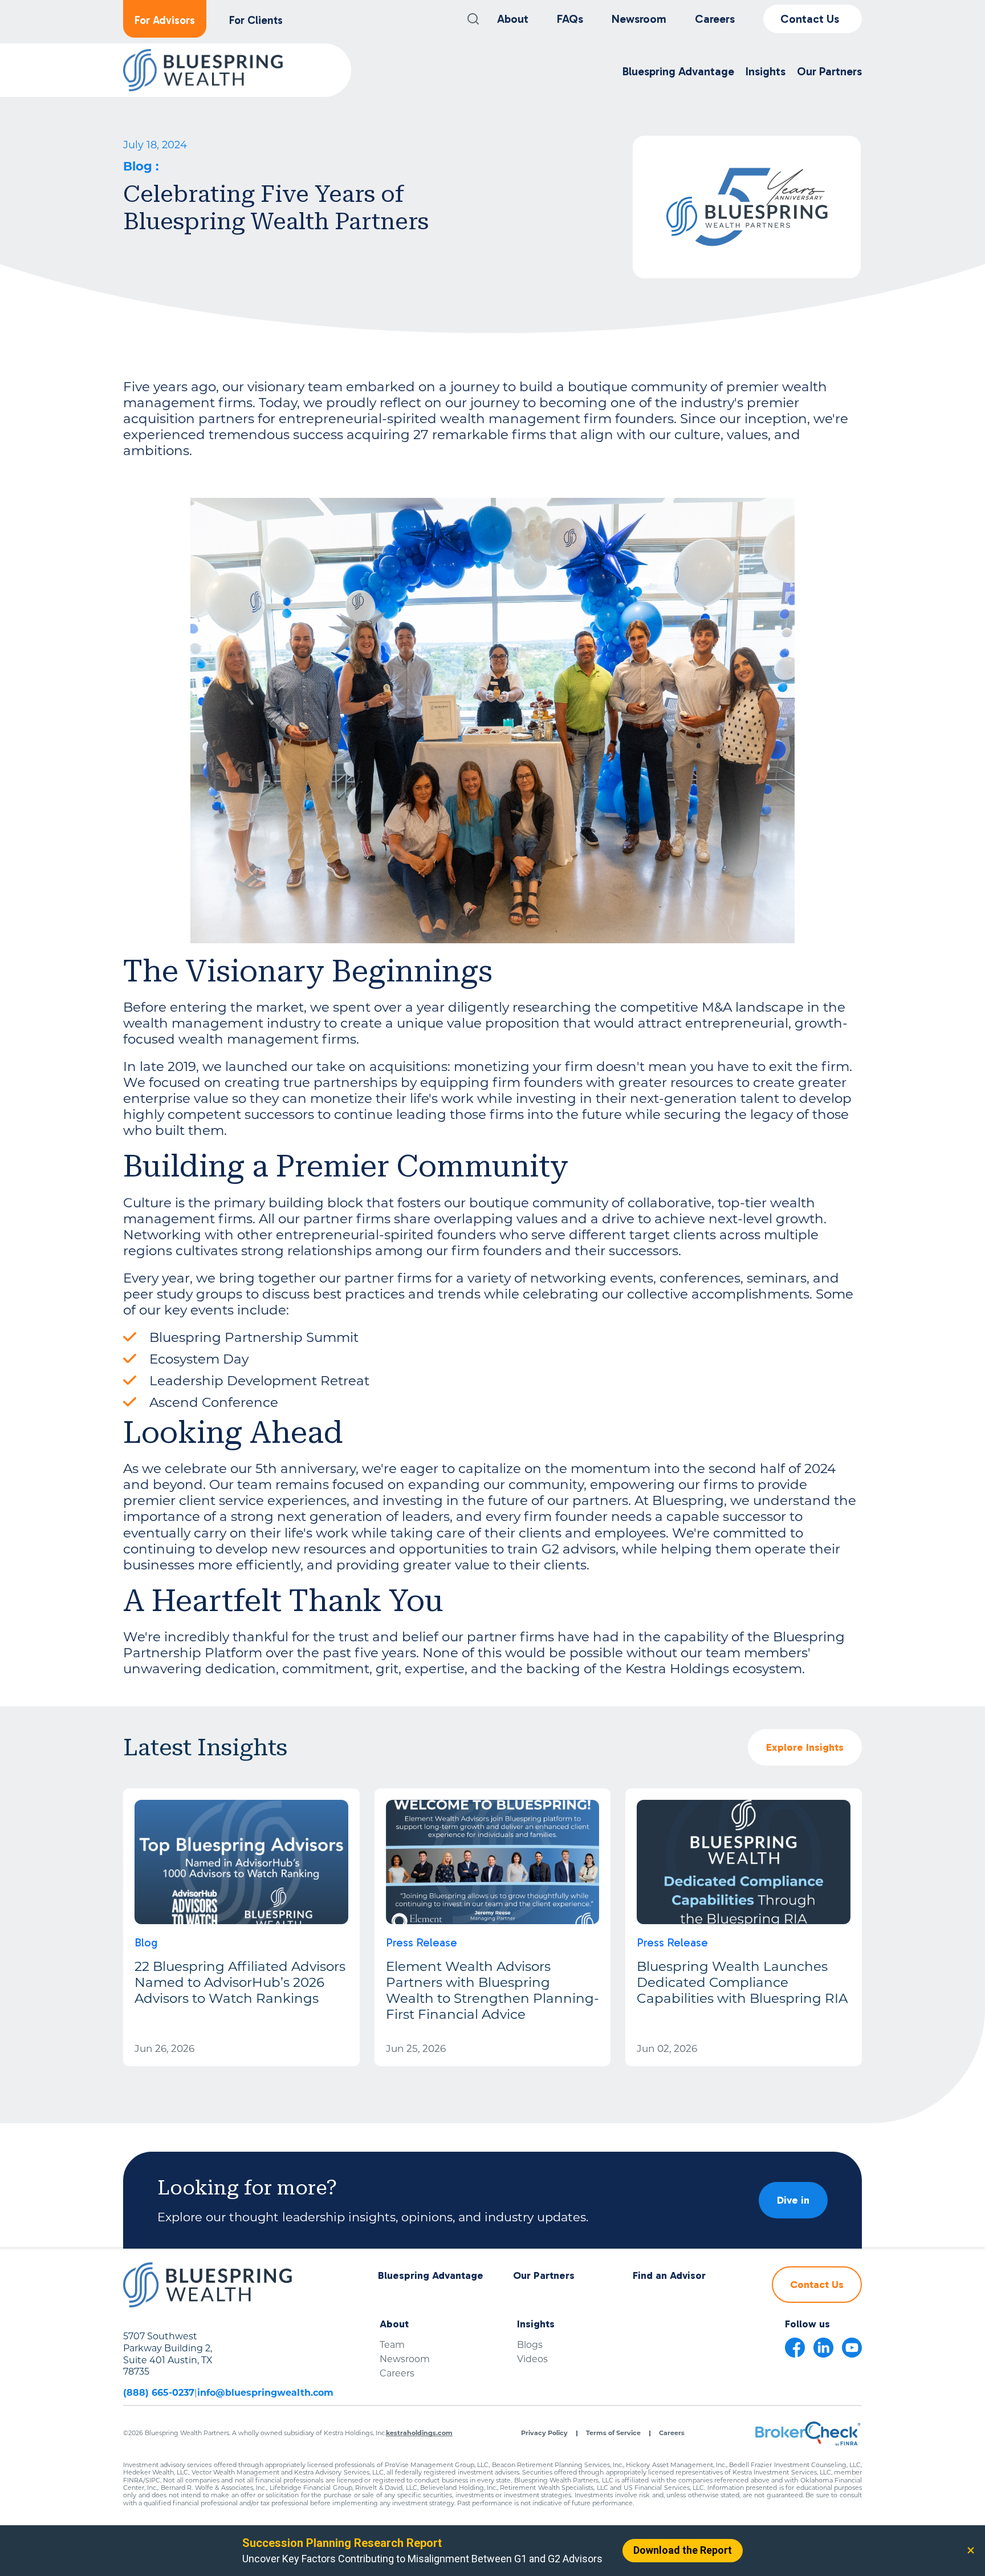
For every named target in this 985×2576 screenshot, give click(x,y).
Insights (536, 2324)
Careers (715, 19)
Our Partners (544, 2276)
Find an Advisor (669, 2276)
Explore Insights (805, 1747)
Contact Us (810, 19)
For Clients (256, 20)
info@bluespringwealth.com (265, 2393)
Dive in (793, 2200)
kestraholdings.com (419, 2433)
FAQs (570, 19)
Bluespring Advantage (431, 2276)
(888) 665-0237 (159, 2393)
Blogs (530, 2345)
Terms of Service (613, 2433)
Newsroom (639, 19)
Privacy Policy (544, 2433)
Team (392, 2345)
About (513, 19)
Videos (532, 2359)
